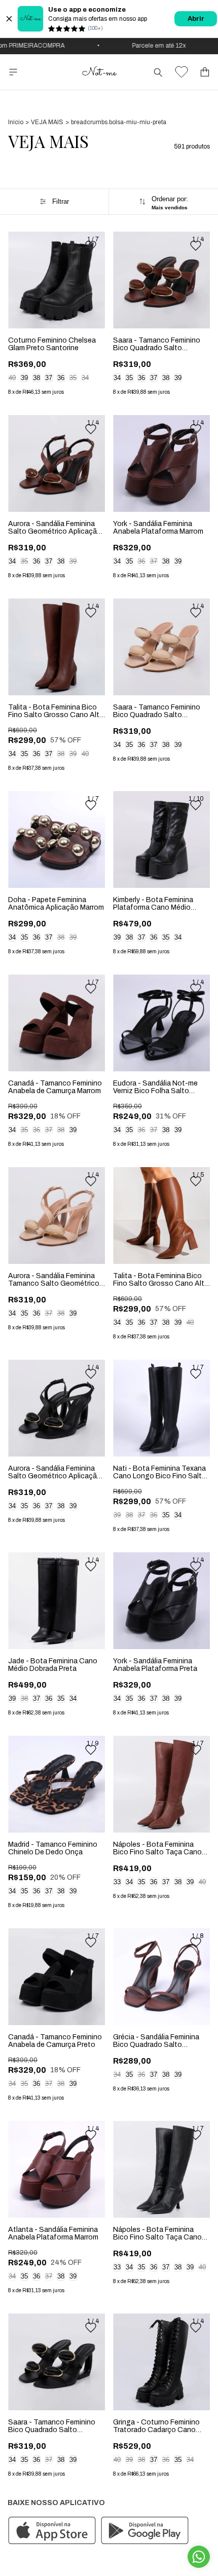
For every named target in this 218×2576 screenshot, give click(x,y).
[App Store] (52, 2531)
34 (85, 378)
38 (37, 378)
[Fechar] (9, 19)
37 (49, 378)
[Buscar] (158, 72)
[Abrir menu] (13, 72)
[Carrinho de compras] (205, 72)
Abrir (196, 19)
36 (61, 378)
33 (117, 1882)
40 (12, 378)
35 (73, 378)
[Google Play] (145, 2531)
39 (24, 378)
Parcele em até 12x (144, 46)
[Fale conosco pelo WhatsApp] (199, 2557)
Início (16, 122)
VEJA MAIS (47, 122)
